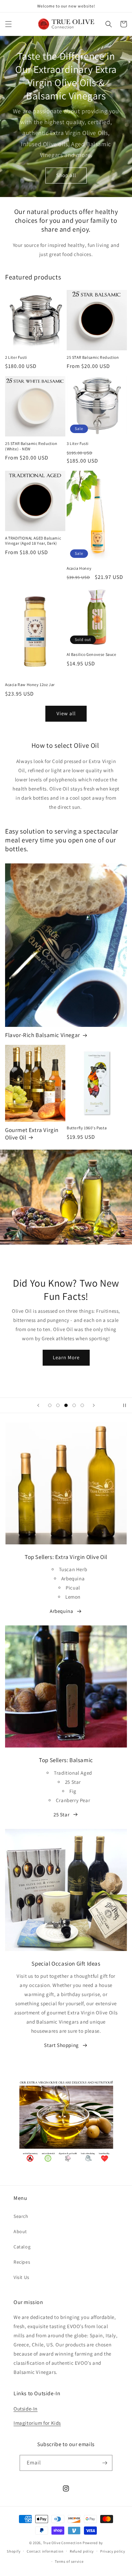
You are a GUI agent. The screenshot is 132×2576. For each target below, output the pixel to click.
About (20, 2231)
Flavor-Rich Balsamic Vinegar (43, 1035)
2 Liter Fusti (16, 357)
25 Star (61, 1814)
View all (66, 713)
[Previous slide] (38, 1405)
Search (21, 2216)
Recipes (22, 2262)
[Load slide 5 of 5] (82, 1405)
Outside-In (26, 2409)
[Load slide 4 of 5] (74, 1405)
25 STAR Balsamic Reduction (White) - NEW (31, 446)
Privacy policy (113, 2551)
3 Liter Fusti (78, 443)
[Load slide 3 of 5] (66, 1405)
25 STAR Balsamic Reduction (93, 357)
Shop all (66, 175)
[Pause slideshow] (125, 1405)
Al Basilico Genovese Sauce (92, 654)
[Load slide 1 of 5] (50, 1405)
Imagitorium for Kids (37, 2423)
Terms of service (69, 2561)
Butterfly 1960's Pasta (87, 1128)
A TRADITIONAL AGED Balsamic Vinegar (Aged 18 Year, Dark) (33, 541)
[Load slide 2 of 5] (58, 1405)
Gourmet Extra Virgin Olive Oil (32, 1134)
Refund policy (82, 2551)
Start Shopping (61, 2045)
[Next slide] (94, 1405)
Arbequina (61, 1611)
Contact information (45, 2551)
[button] (8, 24)
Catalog (22, 2247)
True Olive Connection (62, 2543)
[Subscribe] (105, 2463)
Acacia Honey (79, 568)
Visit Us (21, 2277)
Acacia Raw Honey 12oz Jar (30, 685)
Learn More (66, 1357)
